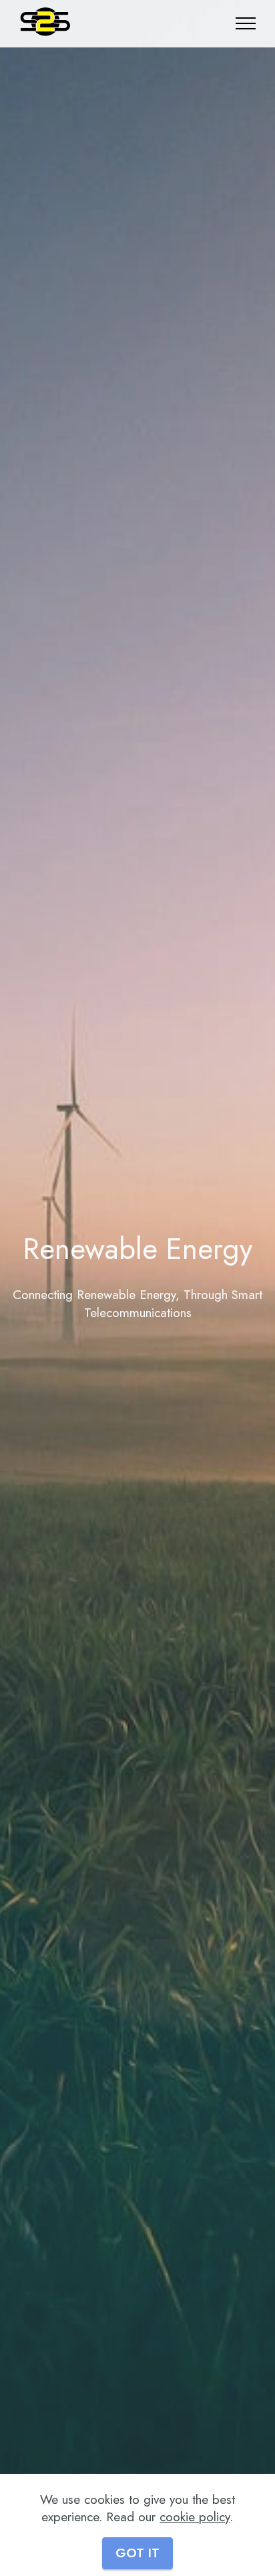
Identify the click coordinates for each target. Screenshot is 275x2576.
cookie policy (195, 2517)
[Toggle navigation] (246, 23)
